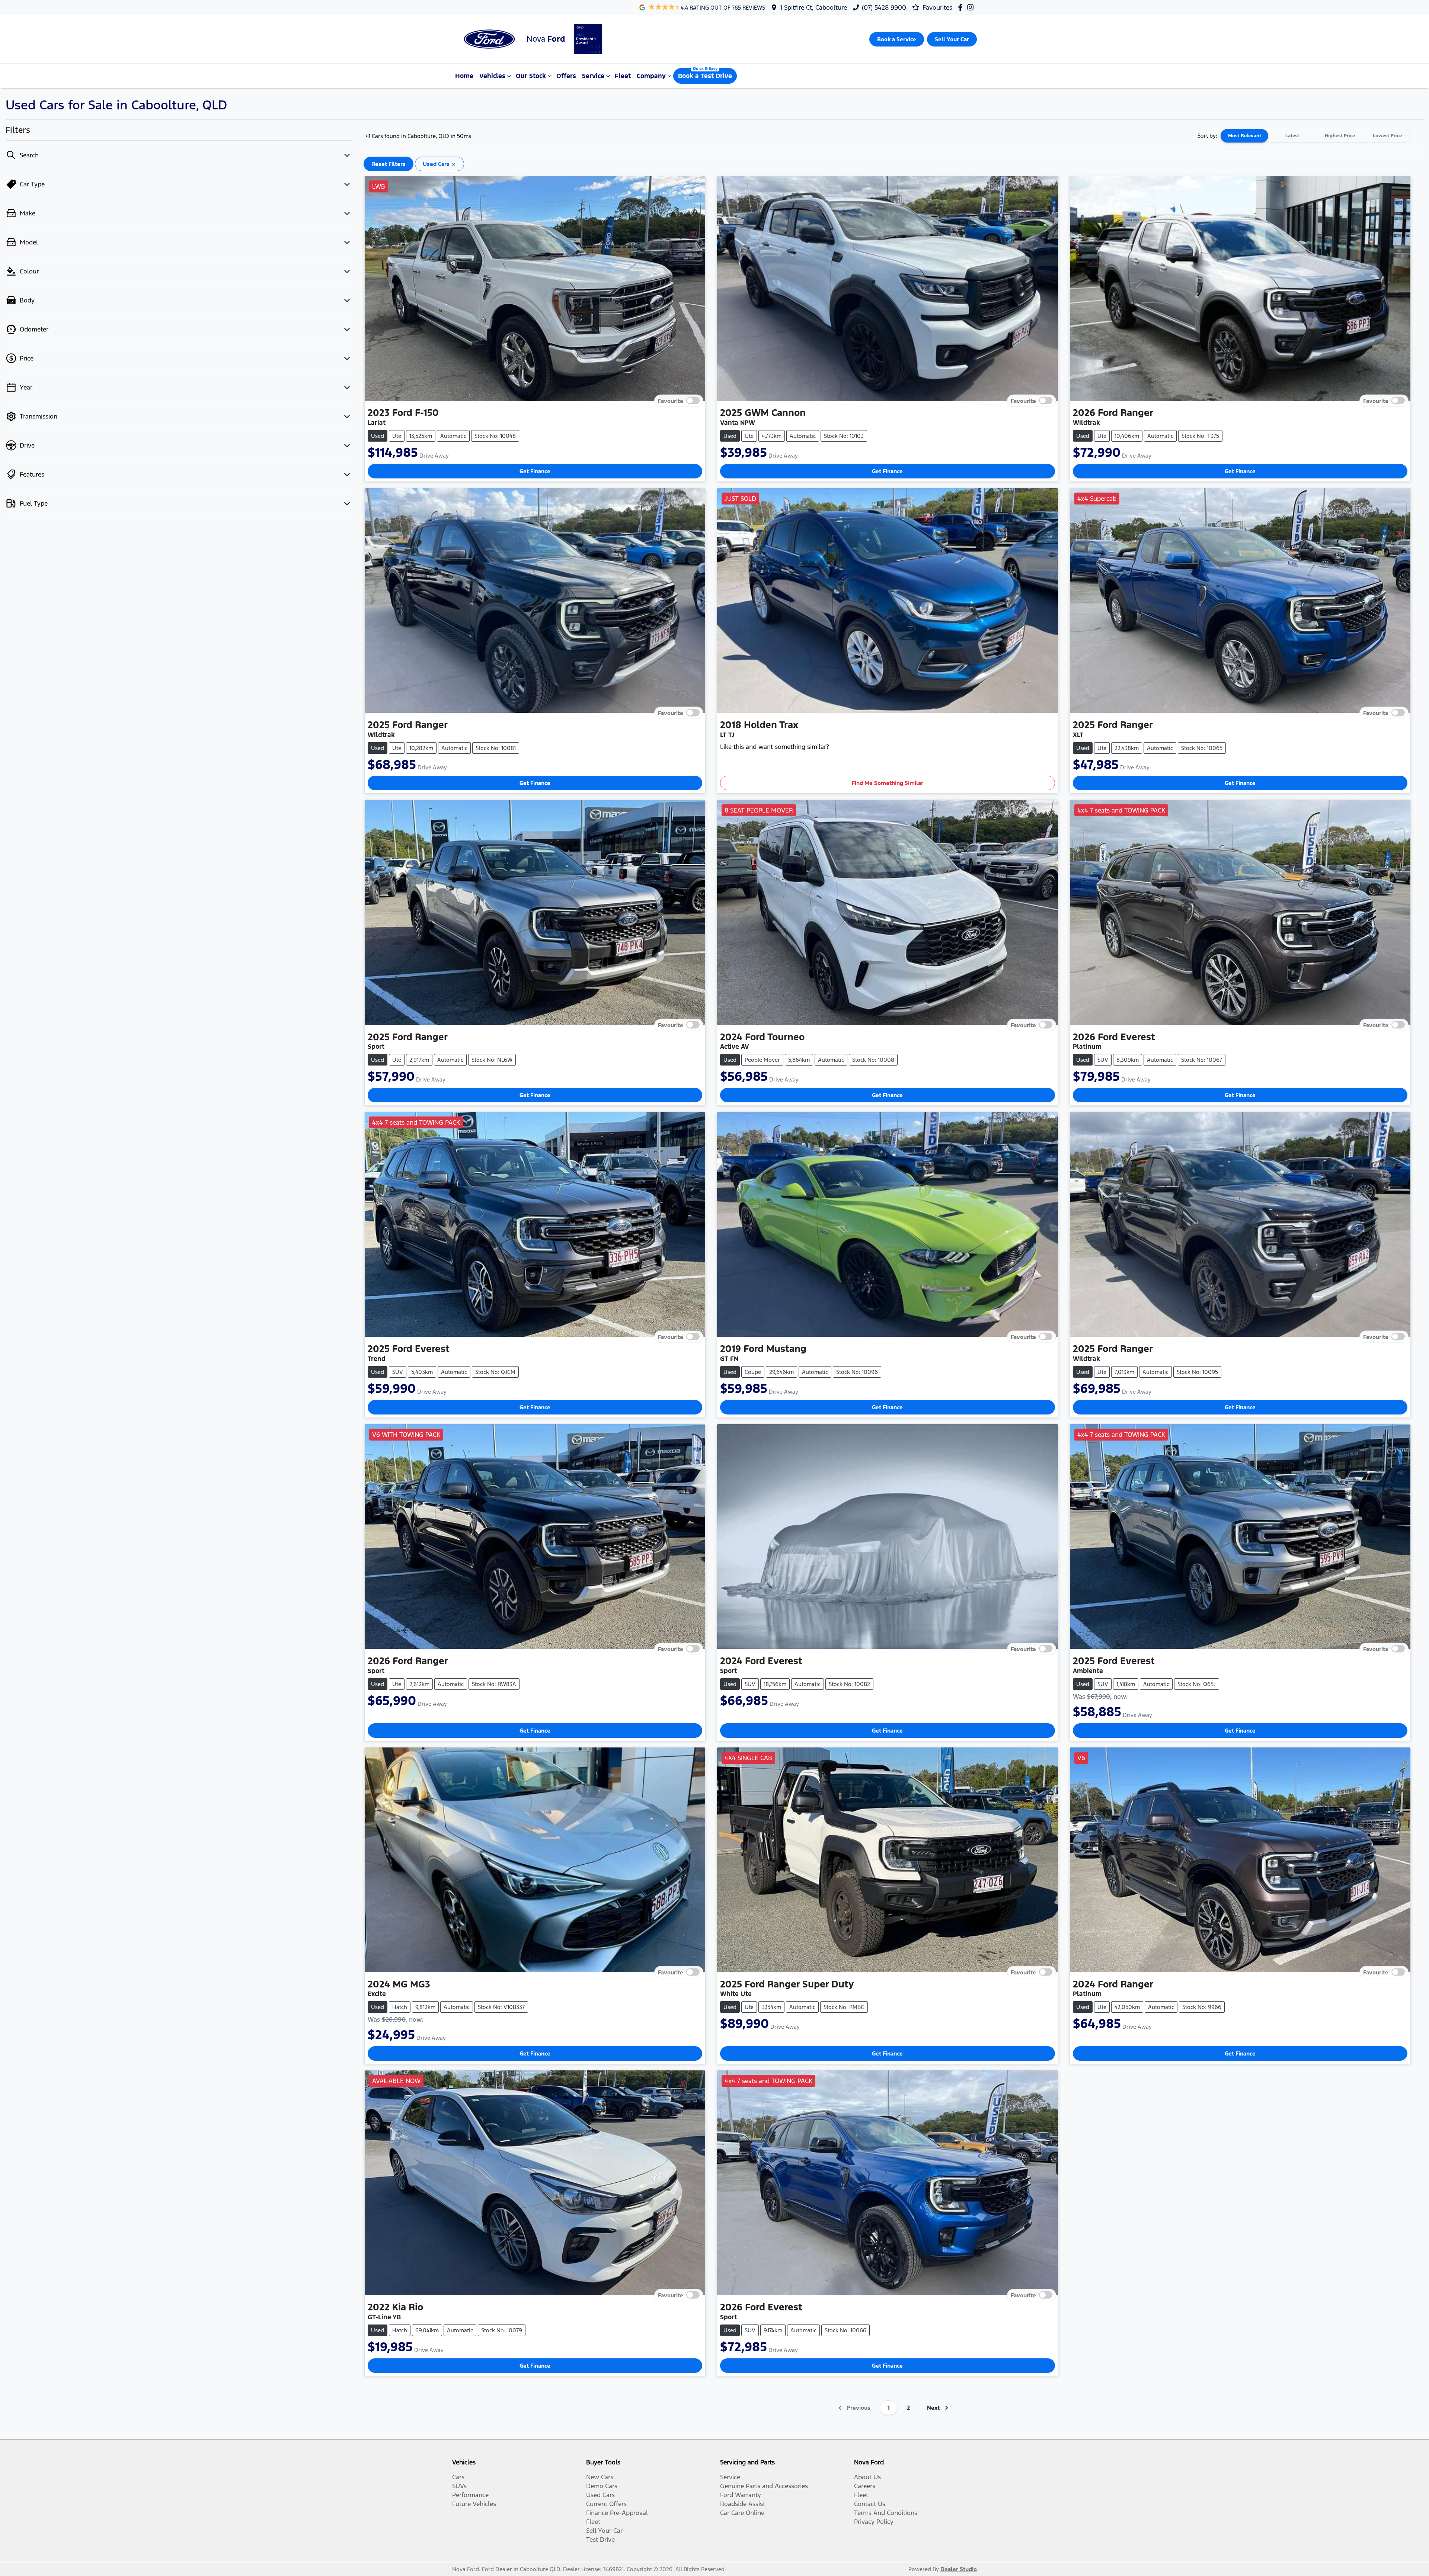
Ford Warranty (741, 2495)
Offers (566, 76)
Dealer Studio (959, 2569)
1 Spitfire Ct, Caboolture (813, 7)
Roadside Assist (743, 2504)
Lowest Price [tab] (1387, 136)
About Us (867, 2477)
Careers (865, 2486)
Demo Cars (602, 2486)
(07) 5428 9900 (884, 7)
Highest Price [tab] (1340, 136)
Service (593, 76)
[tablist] (1316, 136)
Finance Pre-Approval (617, 2513)
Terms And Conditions (886, 2513)
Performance (470, 2495)
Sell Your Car (604, 2531)
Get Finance (535, 471)
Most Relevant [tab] (1245, 136)
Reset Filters (389, 164)
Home (464, 76)
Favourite (671, 401)
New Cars (600, 2477)
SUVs (459, 2486)
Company (651, 76)
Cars (458, 2477)
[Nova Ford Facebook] (962, 7)
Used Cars (600, 2495)
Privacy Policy (874, 2522)
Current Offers (606, 2504)
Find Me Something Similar (888, 783)
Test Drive (600, 2540)
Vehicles (492, 76)
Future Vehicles (474, 2504)
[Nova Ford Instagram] (972, 7)
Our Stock (531, 76)
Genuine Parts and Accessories (764, 2486)
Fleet (623, 76)
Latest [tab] (1292, 136)
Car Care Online (742, 2513)
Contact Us (870, 2504)
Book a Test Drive (705, 76)
